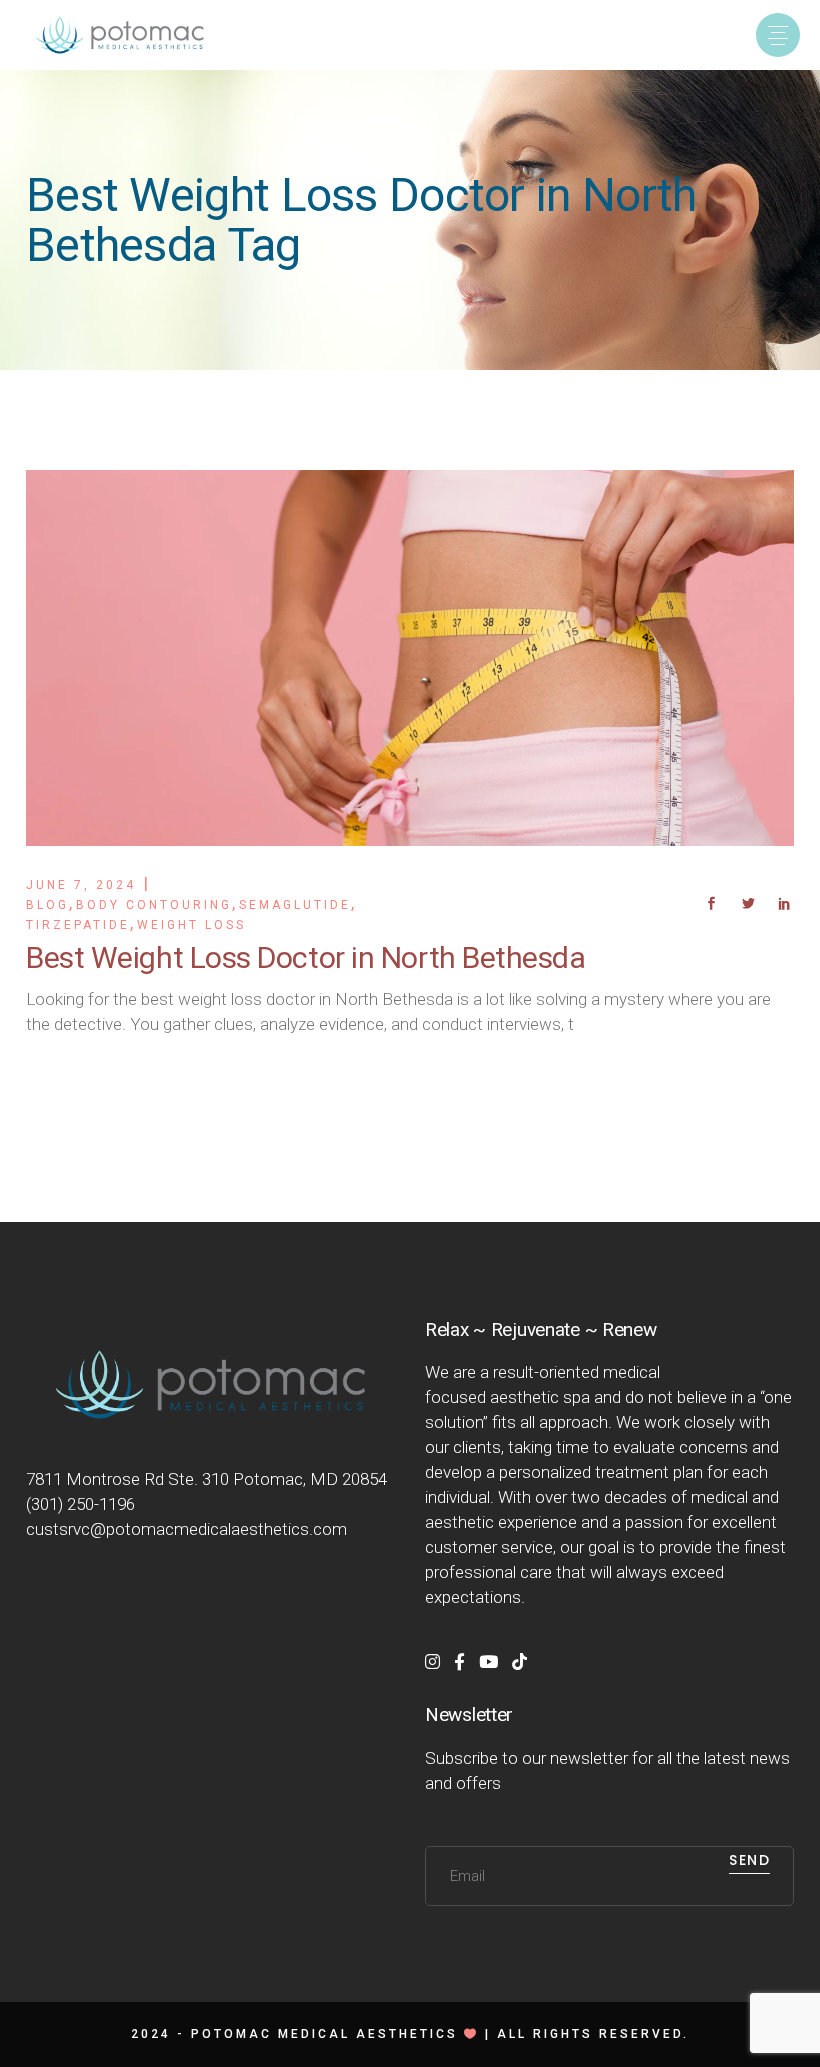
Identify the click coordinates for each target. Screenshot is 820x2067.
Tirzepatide (78, 925)
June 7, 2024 (81, 885)
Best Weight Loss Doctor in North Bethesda (306, 957)
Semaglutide (295, 905)
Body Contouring (154, 905)
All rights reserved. (593, 2034)
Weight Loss (191, 925)
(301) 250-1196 (80, 1504)
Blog (47, 905)
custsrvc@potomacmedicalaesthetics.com (186, 1529)
